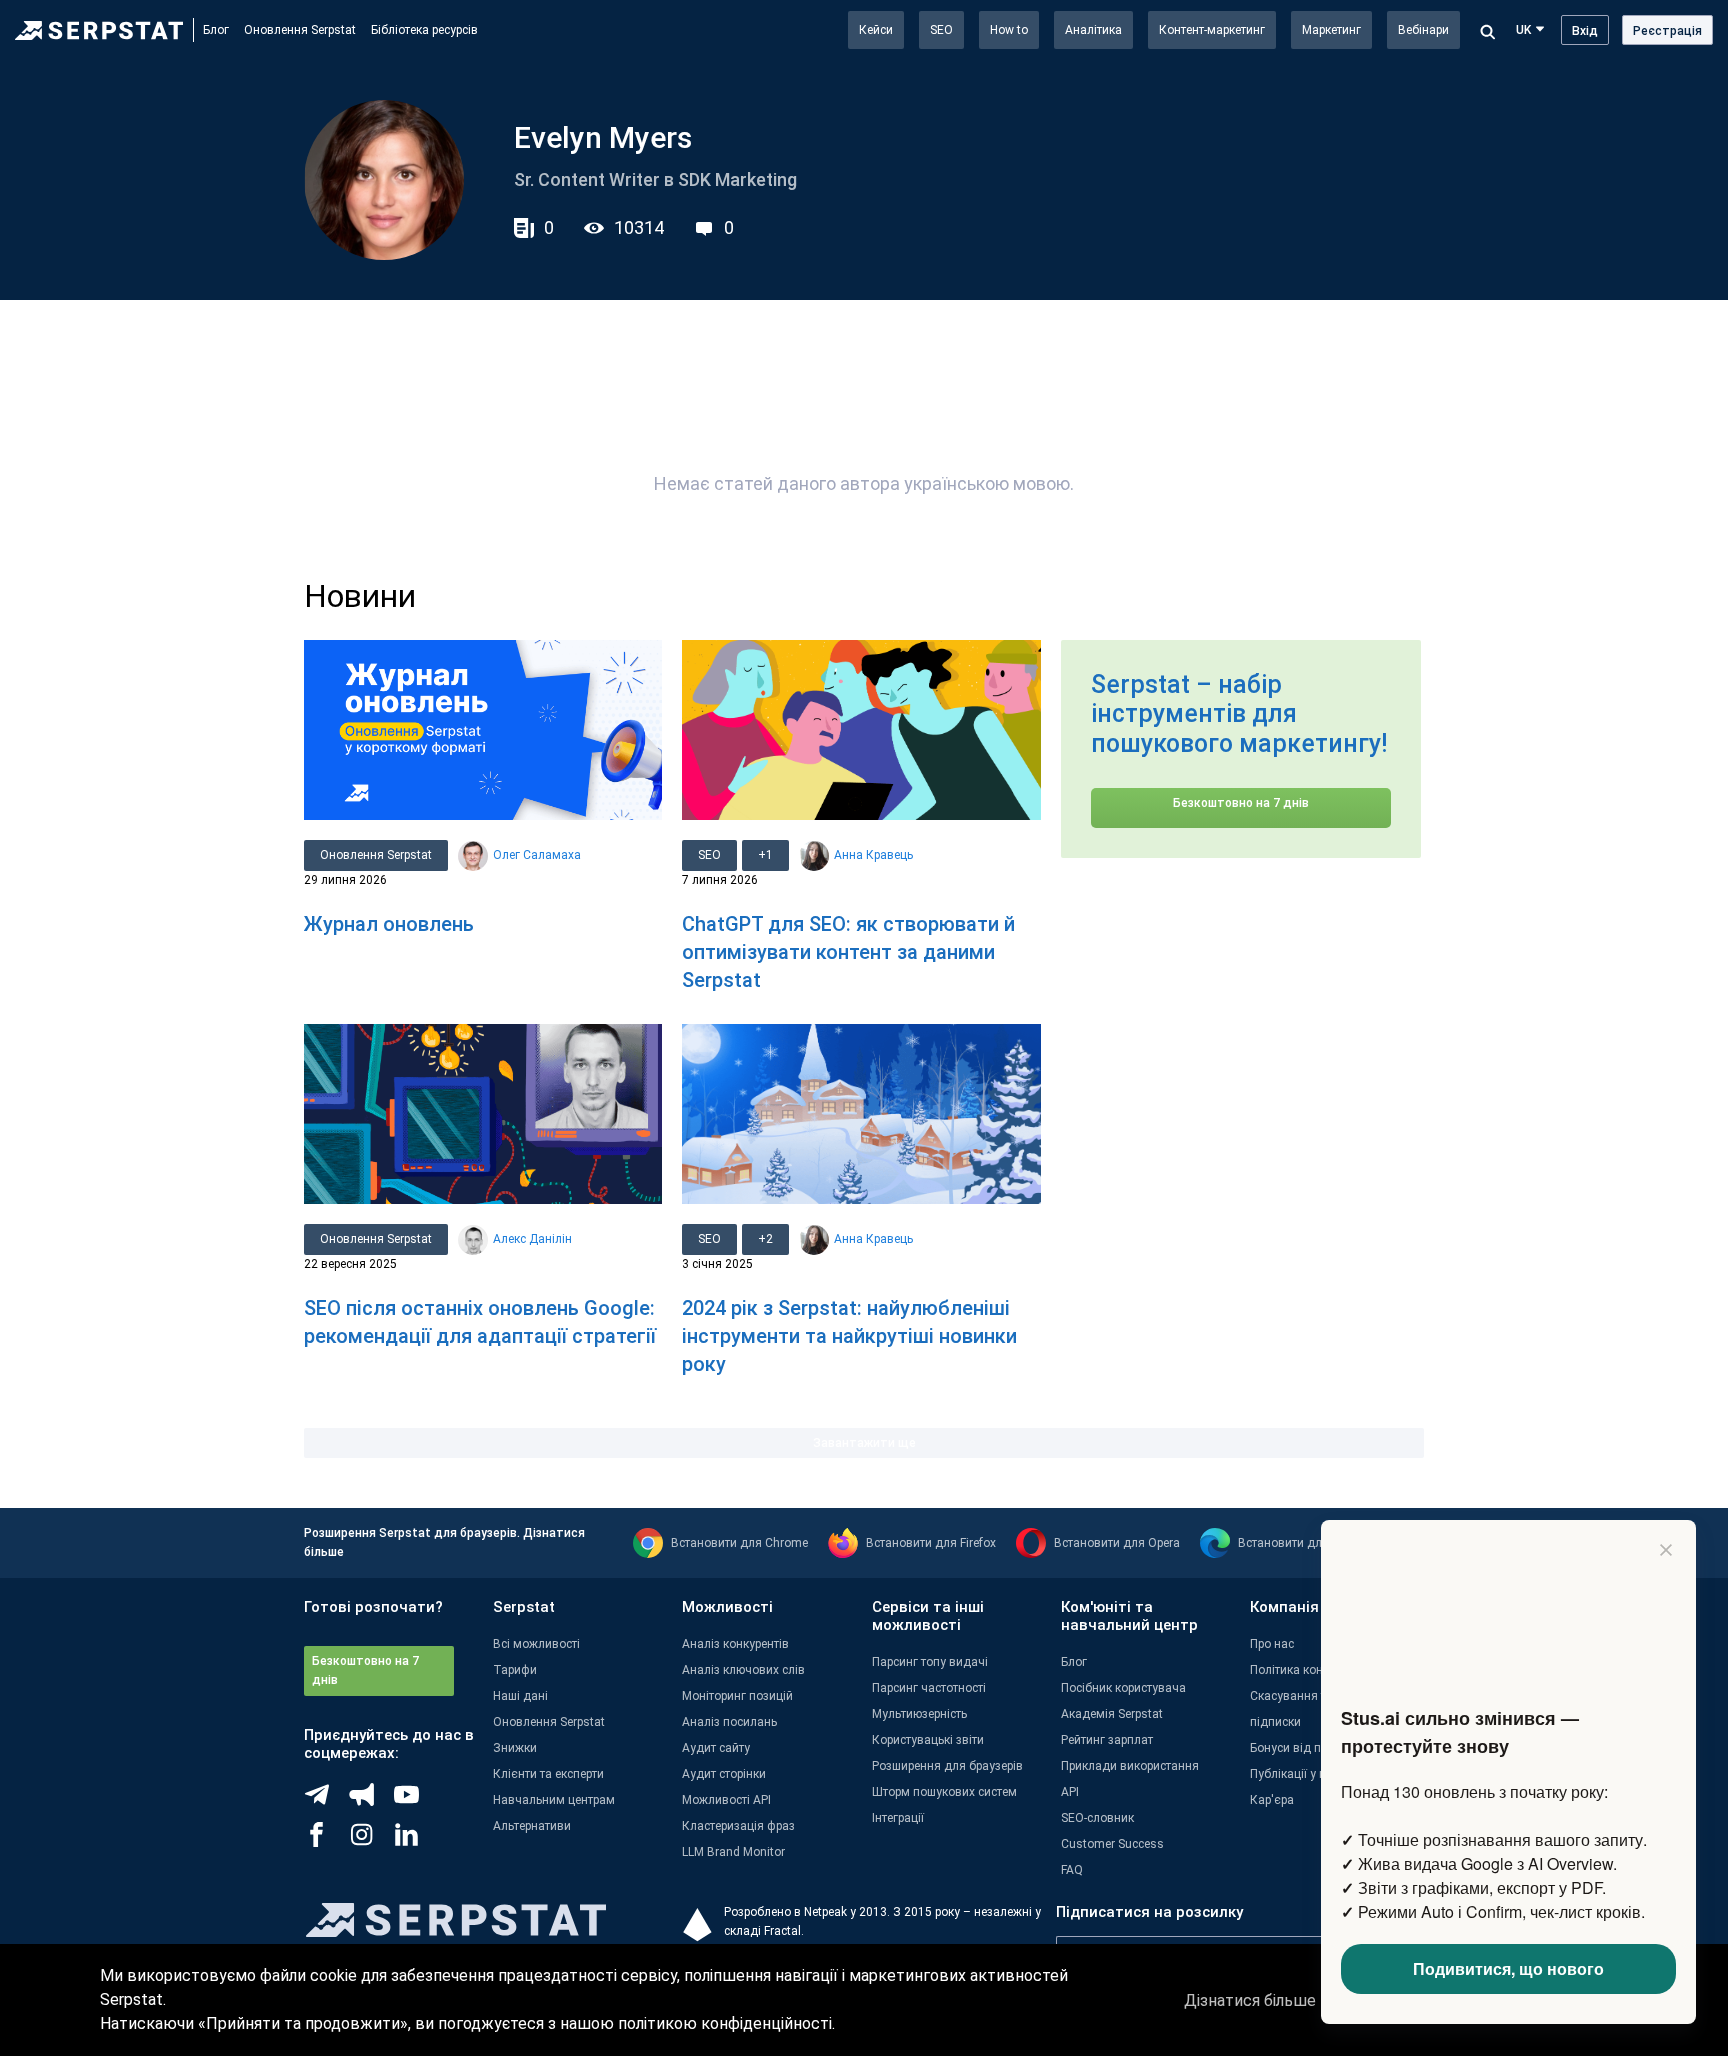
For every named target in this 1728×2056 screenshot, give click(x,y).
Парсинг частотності (929, 1688)
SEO (941, 30)
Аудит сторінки (724, 1774)
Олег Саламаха (537, 855)
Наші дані (520, 1696)
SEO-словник (1097, 1818)
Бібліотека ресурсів (424, 30)
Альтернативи (532, 1826)
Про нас (1272, 1644)
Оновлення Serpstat (300, 30)
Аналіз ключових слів (743, 1670)
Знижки (515, 1748)
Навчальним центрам (554, 1800)
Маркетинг (1331, 30)
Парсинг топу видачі (930, 1662)
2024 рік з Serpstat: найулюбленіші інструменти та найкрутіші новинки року (849, 1336)
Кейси (876, 30)
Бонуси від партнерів (1309, 1748)
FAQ (1072, 1870)
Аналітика (1093, 30)
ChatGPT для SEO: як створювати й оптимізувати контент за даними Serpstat (848, 952)
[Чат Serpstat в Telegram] (326, 1802)
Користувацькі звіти (928, 1740)
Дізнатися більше (1250, 2000)
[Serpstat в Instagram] (371, 1842)
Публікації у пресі (1298, 1774)
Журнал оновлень (389, 924)
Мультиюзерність (919, 1714)
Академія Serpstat (1112, 1714)
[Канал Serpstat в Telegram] (416, 1802)
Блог (216, 30)
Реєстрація (1667, 31)
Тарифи (515, 1670)
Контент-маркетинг (1212, 30)
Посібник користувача (1123, 1688)
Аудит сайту (716, 1748)
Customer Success (1112, 1844)
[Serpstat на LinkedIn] (416, 1842)
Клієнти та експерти (548, 1774)
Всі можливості (536, 1644)
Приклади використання (1130, 1766)
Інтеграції (898, 1818)
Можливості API (726, 1800)
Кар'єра (1272, 1800)
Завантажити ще (864, 1443)
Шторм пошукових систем (944, 1792)
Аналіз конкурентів (735, 1644)
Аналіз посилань (729, 1722)
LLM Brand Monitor (733, 1852)
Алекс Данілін (532, 1239)
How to (1009, 30)
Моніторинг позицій (737, 1696)
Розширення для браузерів (947, 1766)
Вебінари (1423, 30)
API (1070, 1792)
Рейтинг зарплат (1107, 1740)
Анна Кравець (873, 855)
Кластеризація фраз (738, 1826)
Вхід (1585, 31)
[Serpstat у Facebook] (326, 1842)
